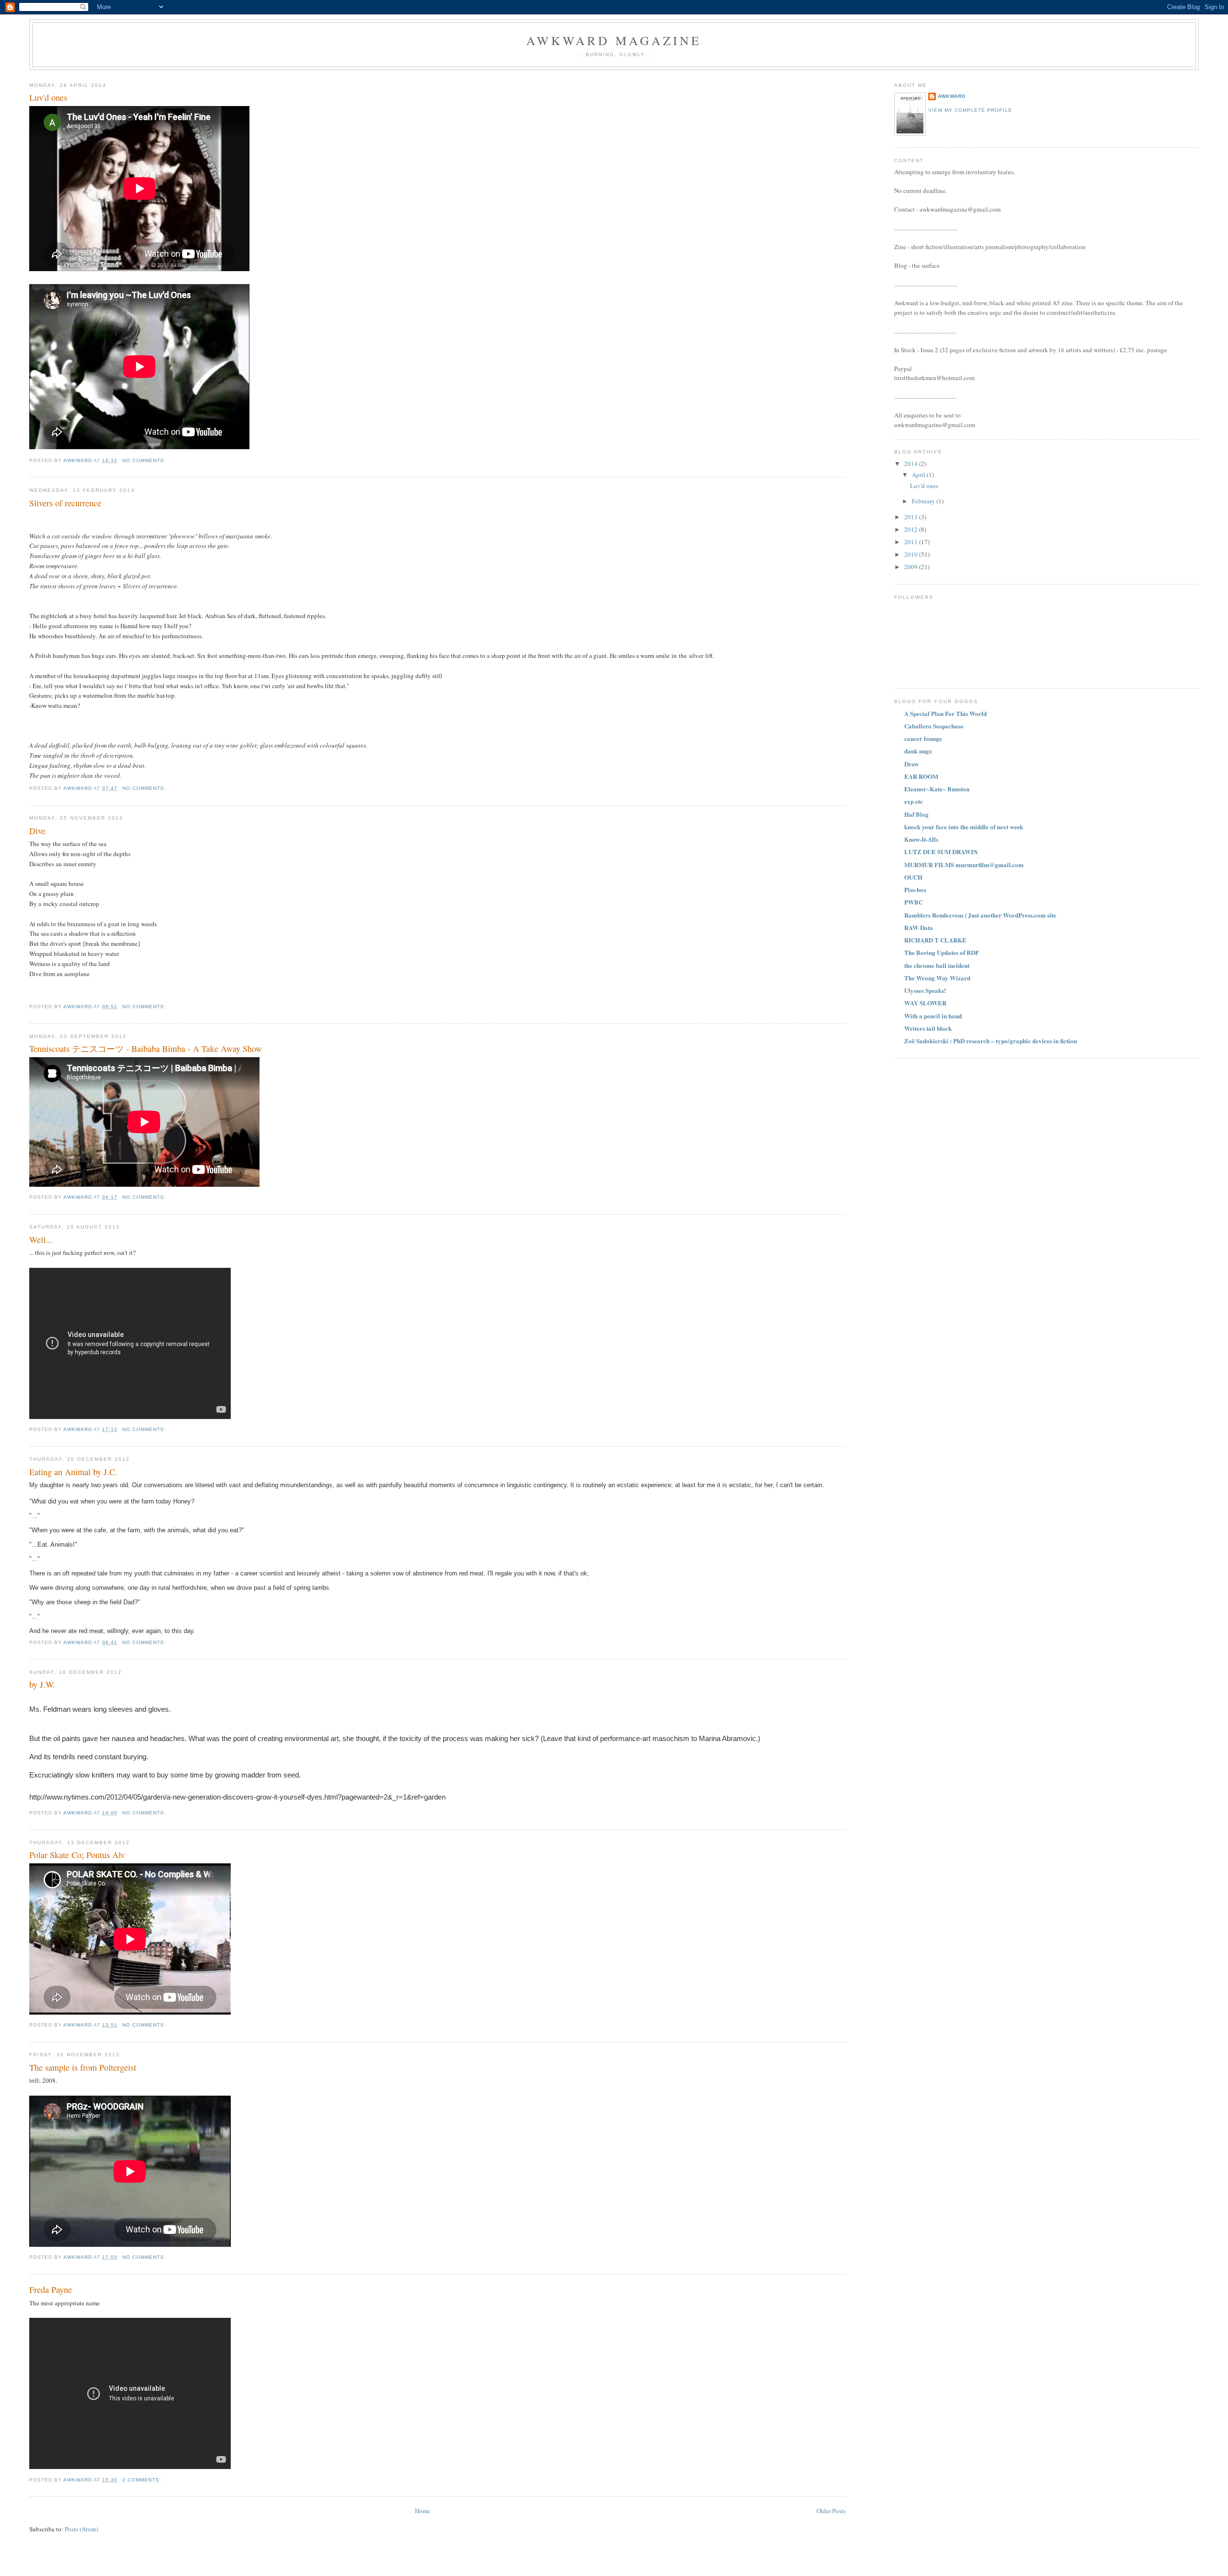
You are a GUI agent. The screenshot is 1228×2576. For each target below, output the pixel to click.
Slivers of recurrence (65, 503)
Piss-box (915, 889)
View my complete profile (970, 110)
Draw (911, 764)
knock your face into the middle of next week (964, 827)
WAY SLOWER (925, 1003)
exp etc (914, 801)
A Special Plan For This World (945, 713)
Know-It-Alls (921, 839)
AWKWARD (952, 96)
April (919, 475)
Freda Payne (51, 2290)
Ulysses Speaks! (925, 990)
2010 (912, 554)
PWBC (914, 902)
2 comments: (143, 2480)
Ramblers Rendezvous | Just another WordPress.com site (980, 915)
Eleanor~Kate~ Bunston (937, 789)
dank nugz (918, 751)
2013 (912, 517)
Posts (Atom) (81, 2529)
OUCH (913, 877)
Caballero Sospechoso (934, 726)
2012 (912, 529)
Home (423, 2511)
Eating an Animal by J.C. (73, 1472)
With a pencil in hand (933, 1016)
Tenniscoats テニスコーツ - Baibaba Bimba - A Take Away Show (146, 1049)
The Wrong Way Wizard (937, 978)
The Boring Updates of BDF (942, 952)
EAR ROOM (921, 776)
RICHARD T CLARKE (935, 940)
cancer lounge (923, 738)
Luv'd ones (48, 97)
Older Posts (831, 2511)
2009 (912, 567)
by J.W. (42, 1684)
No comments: (145, 460)
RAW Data (919, 927)
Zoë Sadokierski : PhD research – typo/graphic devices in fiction (991, 1041)
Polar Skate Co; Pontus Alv (77, 1855)
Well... (41, 1240)
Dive (37, 831)
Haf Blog (916, 814)
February (924, 501)
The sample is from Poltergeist (83, 2067)
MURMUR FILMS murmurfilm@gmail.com (964, 865)
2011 (912, 542)
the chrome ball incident (937, 965)
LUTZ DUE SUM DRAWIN (941, 852)
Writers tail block (928, 1028)
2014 (912, 464)
